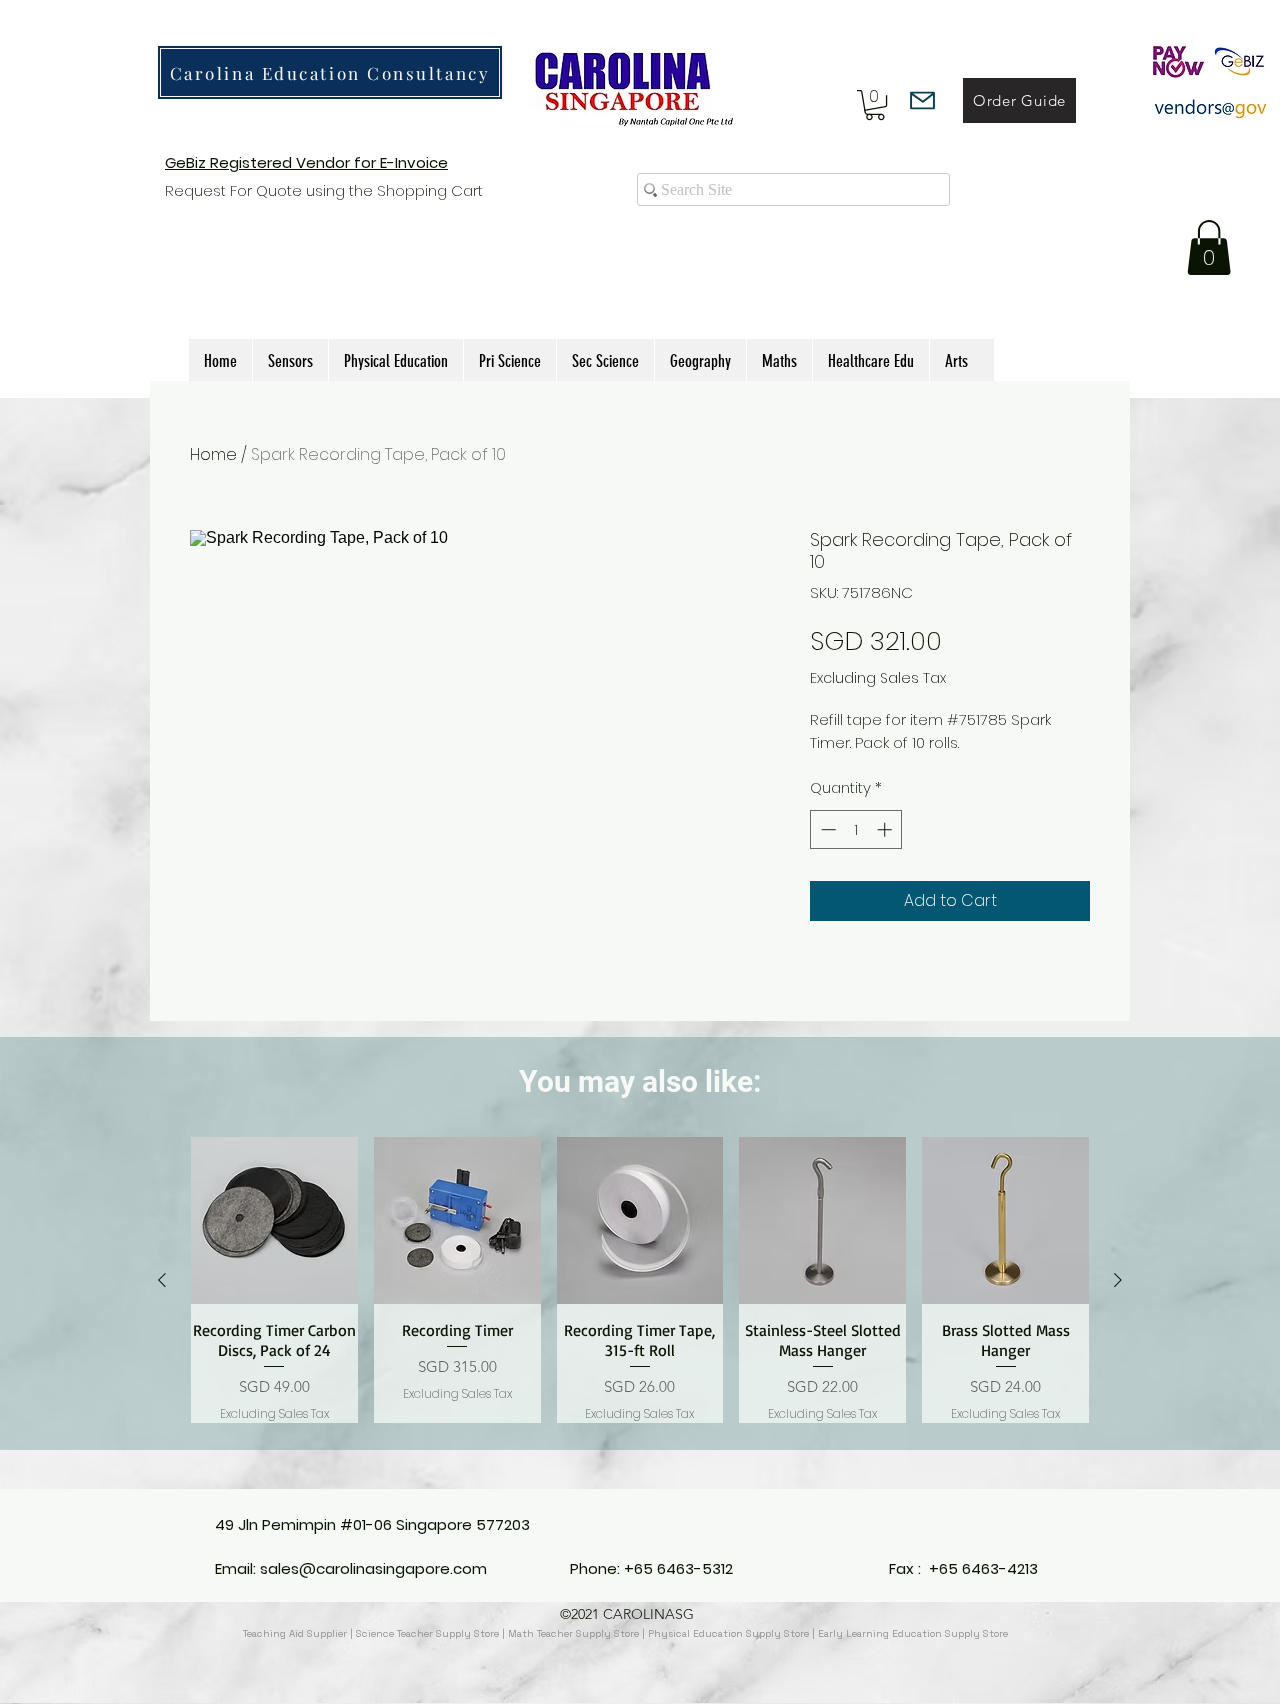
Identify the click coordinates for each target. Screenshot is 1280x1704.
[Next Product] (1118, 1280)
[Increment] (886, 829)
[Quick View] (274, 1220)
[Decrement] (826, 829)
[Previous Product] (162, 1280)
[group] (640, 1280)
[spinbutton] (856, 829)
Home (213, 454)
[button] (875, 105)
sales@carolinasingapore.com (373, 1568)
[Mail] (922, 100)
